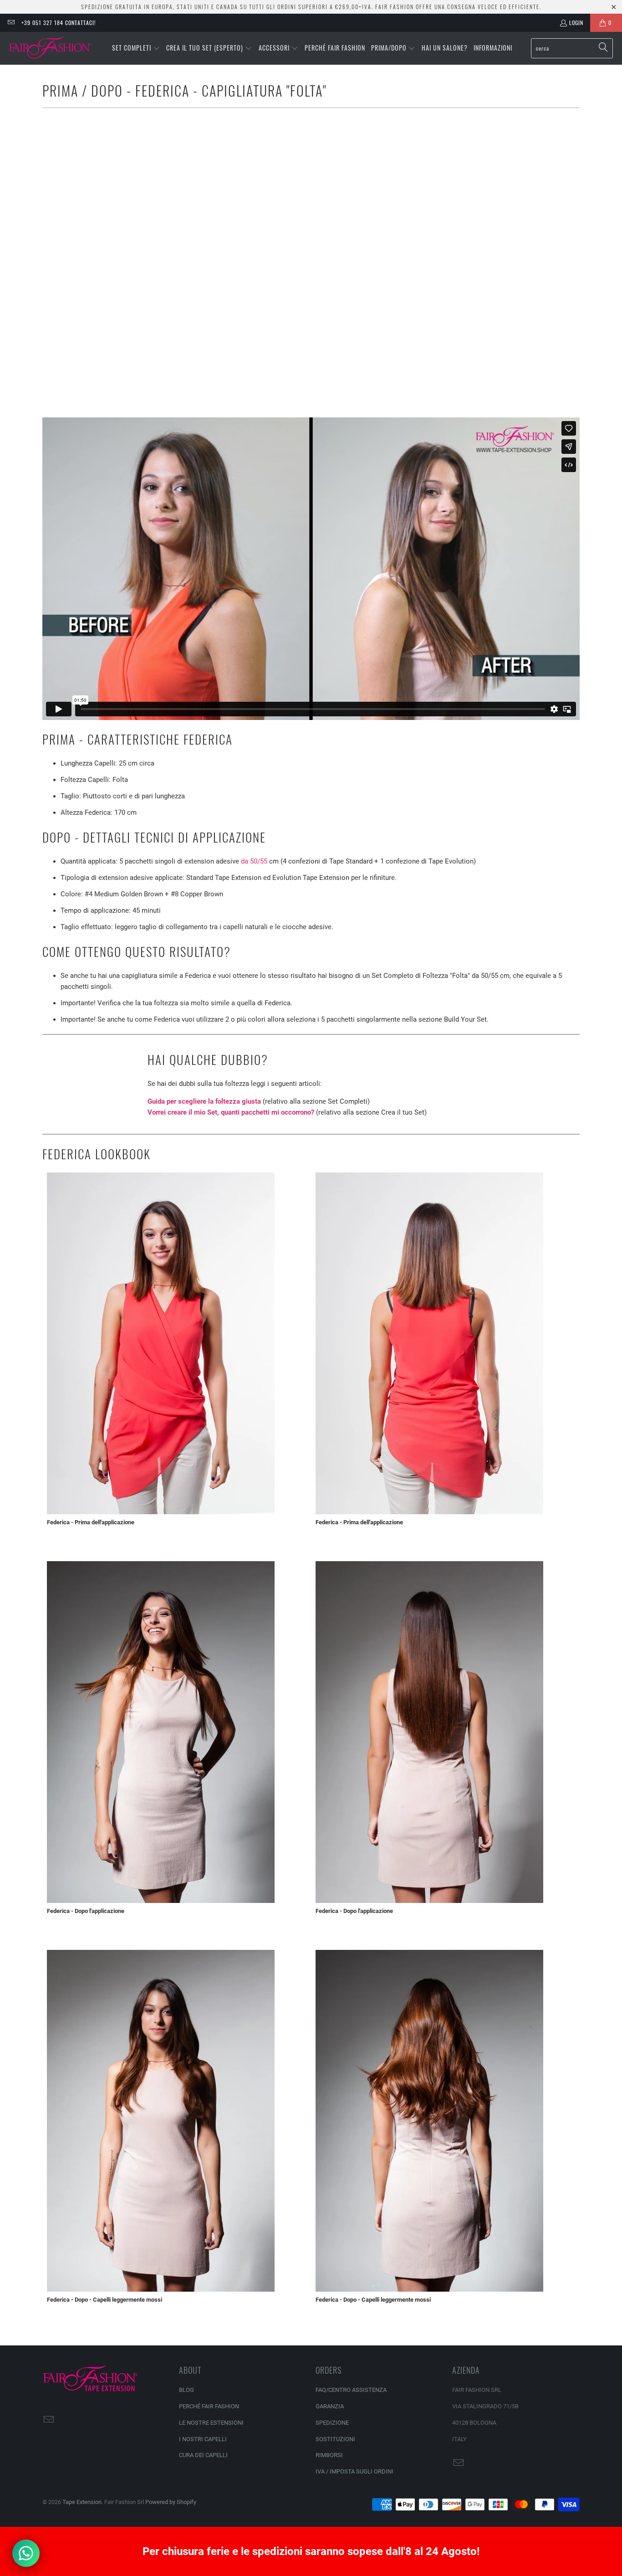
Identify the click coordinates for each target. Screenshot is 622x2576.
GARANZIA (330, 2406)
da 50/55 (254, 861)
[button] (136, 48)
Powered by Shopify (171, 2502)
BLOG (186, 2390)
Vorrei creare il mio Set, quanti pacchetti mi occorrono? (231, 1112)
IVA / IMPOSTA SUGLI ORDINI (354, 2471)
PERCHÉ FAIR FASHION (209, 2406)
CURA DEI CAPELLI (203, 2455)
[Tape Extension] (51, 48)
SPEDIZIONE (332, 2423)
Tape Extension (82, 2502)
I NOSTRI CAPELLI (203, 2439)
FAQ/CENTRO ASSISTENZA (351, 2390)
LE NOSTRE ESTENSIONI (211, 2423)
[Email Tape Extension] (11, 23)
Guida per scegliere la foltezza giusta (204, 1101)
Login (576, 23)
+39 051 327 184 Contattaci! (59, 23)
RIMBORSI (329, 2455)
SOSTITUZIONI (335, 2439)
